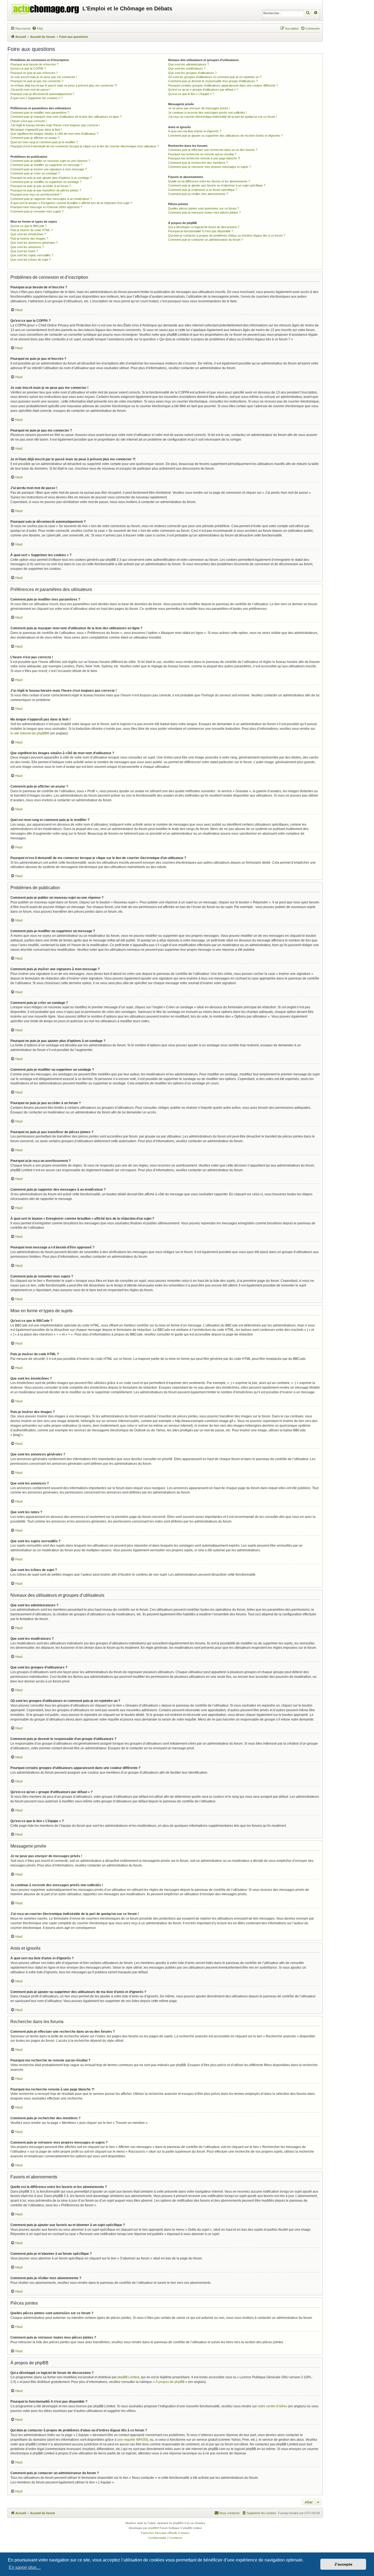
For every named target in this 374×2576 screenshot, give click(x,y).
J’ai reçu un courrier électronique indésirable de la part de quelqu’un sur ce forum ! (222, 117)
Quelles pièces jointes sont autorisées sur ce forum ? (203, 208)
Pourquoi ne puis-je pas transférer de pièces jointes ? (46, 190)
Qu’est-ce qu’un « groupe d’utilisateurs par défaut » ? (203, 90)
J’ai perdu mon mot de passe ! (30, 90)
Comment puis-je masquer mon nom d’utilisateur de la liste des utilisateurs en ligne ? (66, 117)
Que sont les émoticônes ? (28, 234)
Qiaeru (185, 2533)
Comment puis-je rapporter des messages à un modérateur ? (51, 199)
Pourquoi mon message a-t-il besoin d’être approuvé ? (46, 207)
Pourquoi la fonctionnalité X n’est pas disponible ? (201, 231)
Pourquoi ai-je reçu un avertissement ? (36, 194)
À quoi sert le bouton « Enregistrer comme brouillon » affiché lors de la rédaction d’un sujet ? (71, 203)
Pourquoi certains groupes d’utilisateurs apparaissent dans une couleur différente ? (223, 85)
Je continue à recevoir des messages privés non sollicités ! (207, 113)
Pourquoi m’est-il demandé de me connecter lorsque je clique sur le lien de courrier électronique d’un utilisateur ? (85, 146)
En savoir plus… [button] (25, 2567)
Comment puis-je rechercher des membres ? (198, 163)
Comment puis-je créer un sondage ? (35, 173)
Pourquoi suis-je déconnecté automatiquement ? (42, 94)
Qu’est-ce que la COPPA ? (28, 68)
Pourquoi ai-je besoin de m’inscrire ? (34, 64)
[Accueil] (46, 8)
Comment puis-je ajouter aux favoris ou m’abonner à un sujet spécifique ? (217, 185)
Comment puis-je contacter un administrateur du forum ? (205, 240)
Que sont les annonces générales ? (34, 243)
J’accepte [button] (343, 2564)
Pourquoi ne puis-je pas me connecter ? (37, 81)
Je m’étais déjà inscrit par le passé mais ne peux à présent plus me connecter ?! (64, 85)
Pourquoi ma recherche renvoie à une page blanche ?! (204, 158)
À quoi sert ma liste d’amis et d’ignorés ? (195, 131)
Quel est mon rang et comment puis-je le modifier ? (44, 142)
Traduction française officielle (159, 2533)
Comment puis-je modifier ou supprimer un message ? (46, 165)
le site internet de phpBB (29, 733)
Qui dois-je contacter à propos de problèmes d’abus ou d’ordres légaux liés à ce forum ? (227, 236)
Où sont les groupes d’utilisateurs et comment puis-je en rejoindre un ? (215, 77)
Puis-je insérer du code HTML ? (31, 230)
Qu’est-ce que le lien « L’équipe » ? (191, 94)
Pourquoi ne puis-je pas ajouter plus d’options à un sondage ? (51, 178)
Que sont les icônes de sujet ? (31, 260)
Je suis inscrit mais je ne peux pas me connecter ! (44, 77)
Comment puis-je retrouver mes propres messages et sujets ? (209, 167)
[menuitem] (38, 28)
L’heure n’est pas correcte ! (28, 121)
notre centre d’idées (272, 2406)
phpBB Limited (128, 2377)
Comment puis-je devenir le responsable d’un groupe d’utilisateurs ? (213, 81)
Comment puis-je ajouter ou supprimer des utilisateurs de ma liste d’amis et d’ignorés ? (225, 136)
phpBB (153, 2528)
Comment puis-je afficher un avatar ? (35, 138)
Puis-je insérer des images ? (29, 239)
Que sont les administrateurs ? (189, 64)
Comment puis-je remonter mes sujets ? (37, 211)
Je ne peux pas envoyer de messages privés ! (199, 108)
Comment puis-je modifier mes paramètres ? (40, 113)
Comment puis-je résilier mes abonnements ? (198, 194)
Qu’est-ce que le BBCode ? (28, 226)
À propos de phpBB (170, 2382)
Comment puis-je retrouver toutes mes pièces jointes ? (204, 212)
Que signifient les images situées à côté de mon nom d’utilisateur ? (54, 134)
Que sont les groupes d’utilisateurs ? (192, 73)
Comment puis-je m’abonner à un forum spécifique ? (203, 190)
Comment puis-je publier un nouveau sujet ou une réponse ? (50, 161)
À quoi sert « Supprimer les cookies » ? (36, 98)
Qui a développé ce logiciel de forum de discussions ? (204, 227)
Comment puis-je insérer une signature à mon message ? (48, 169)
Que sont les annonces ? (27, 247)
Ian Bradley (198, 2523)
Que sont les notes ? (24, 251)
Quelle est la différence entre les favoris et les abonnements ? (209, 181)
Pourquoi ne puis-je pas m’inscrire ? (34, 73)
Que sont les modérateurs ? (187, 68)
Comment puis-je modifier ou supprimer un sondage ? (46, 182)
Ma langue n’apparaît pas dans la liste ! (36, 130)
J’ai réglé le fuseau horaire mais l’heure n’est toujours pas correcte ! (55, 125)
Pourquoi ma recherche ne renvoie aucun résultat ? (202, 154)
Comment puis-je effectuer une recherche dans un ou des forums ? (213, 150)
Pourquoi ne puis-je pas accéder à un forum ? (41, 186)
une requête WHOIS (132, 2440)
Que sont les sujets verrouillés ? (32, 255)
